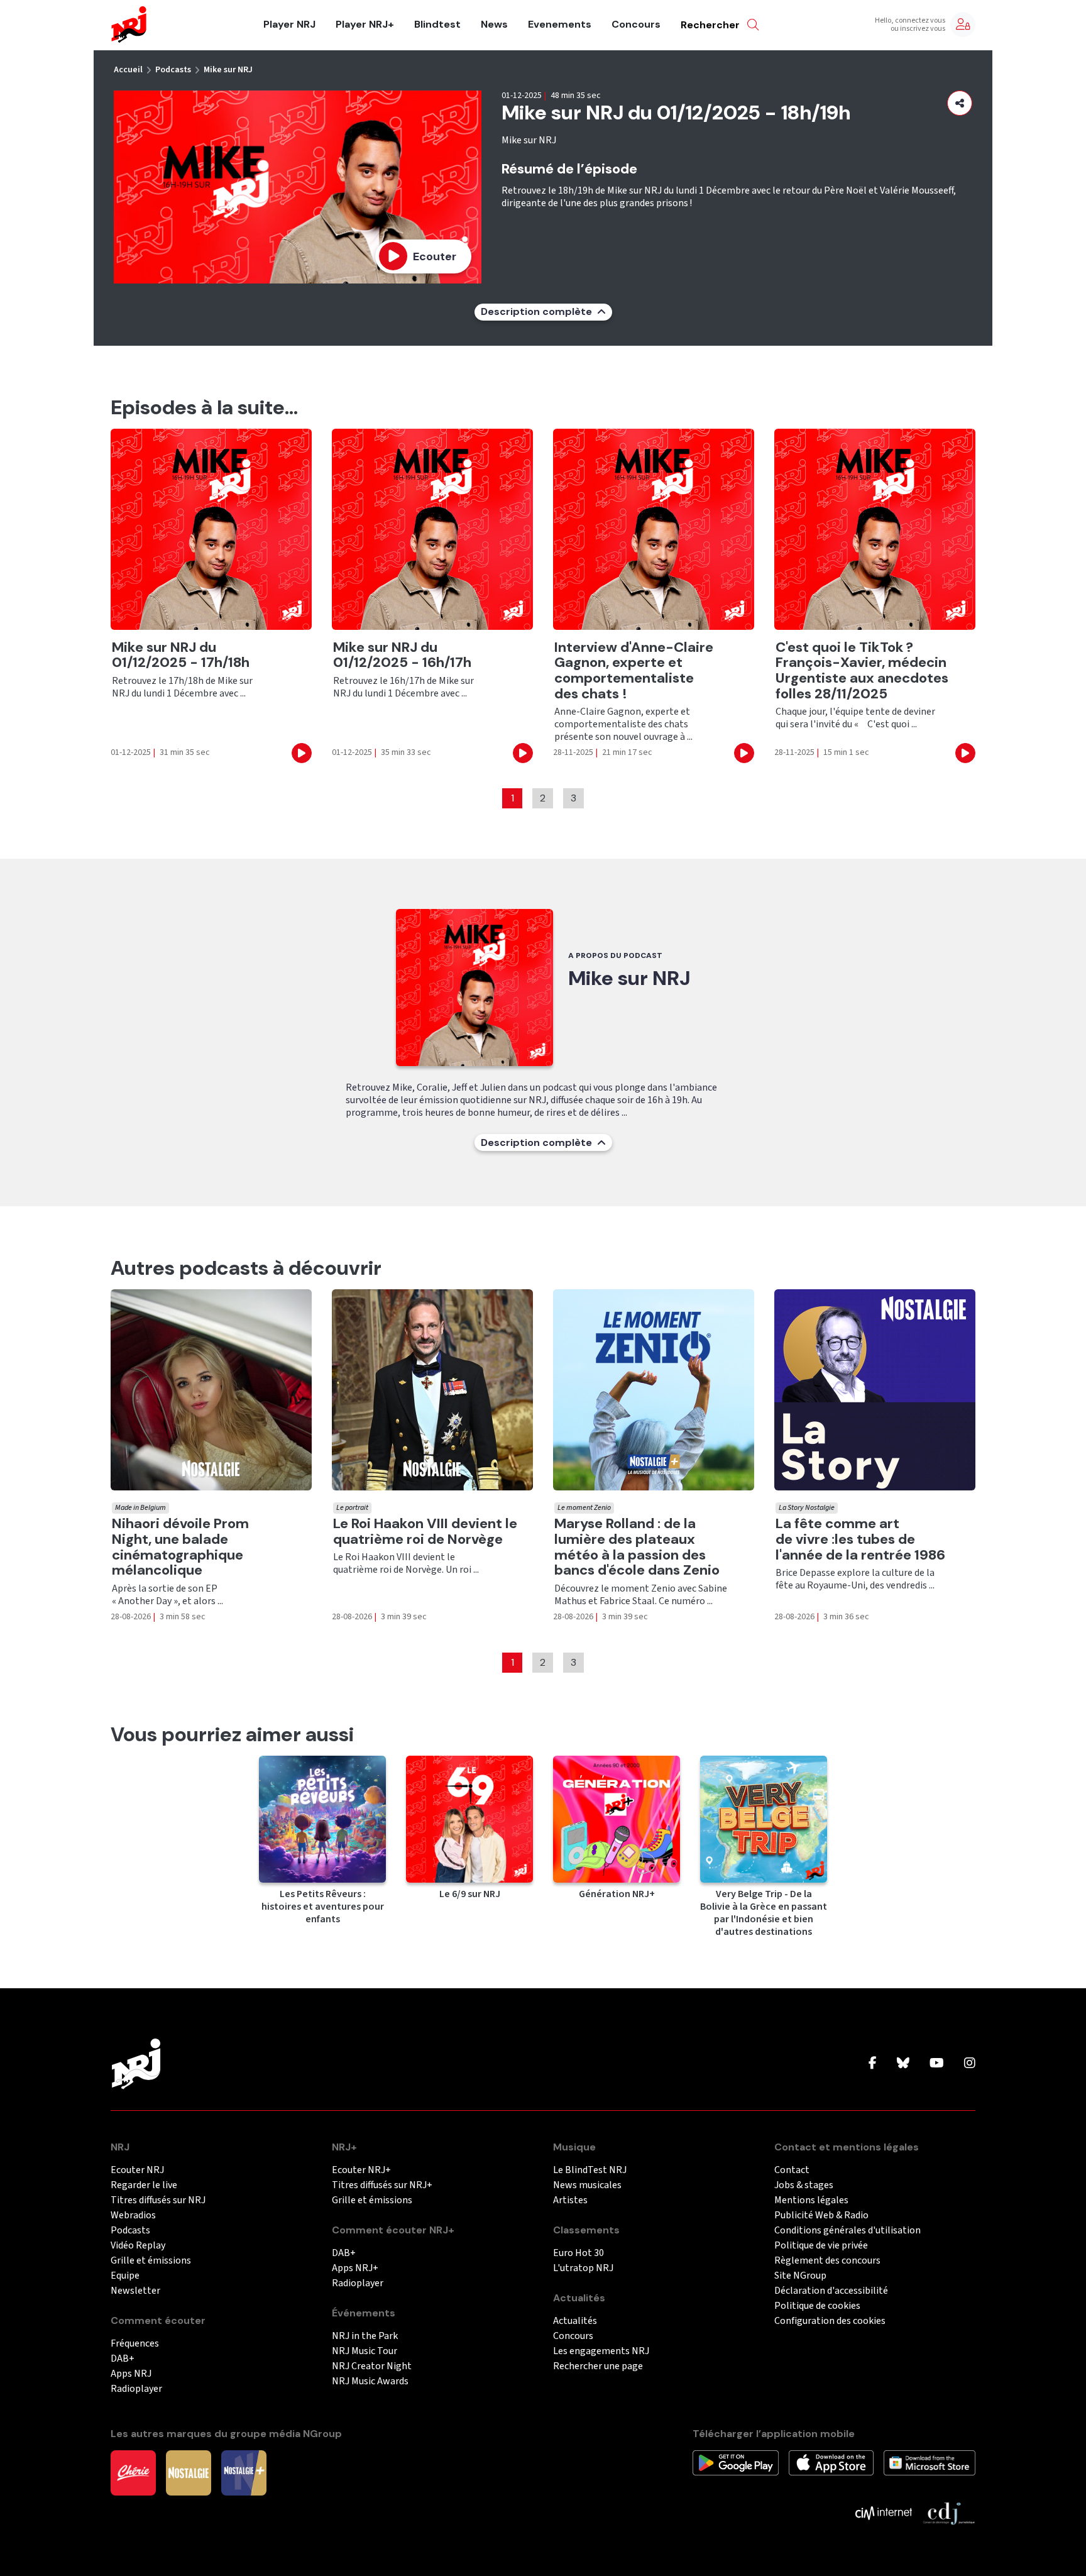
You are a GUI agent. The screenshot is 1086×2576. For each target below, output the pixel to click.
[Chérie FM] (133, 2472)
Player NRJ (289, 25)
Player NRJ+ (365, 25)
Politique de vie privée (821, 2246)
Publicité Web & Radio (821, 2215)
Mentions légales (811, 2200)
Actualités (575, 2321)
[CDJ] (949, 2513)
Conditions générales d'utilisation (847, 2231)
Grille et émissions (151, 2261)
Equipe (125, 2276)
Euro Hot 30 (579, 2253)
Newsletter (135, 2291)
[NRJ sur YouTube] (937, 2064)
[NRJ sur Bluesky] (903, 2064)
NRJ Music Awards (370, 2381)
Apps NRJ (131, 2374)
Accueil (128, 70)
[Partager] (960, 103)
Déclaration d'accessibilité (831, 2291)
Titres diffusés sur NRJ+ (382, 2185)
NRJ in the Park (365, 2336)
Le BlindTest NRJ (590, 2170)
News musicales (587, 2185)
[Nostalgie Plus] (244, 2472)
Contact (792, 2170)
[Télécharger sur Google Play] (736, 2462)
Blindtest (437, 25)
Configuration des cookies (830, 2321)
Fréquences (135, 2344)
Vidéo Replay (138, 2246)
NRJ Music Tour (365, 2351)
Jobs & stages (804, 2185)
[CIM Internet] (884, 2513)
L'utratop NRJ (583, 2268)
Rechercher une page (598, 2366)
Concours (636, 25)
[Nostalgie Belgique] (189, 2472)
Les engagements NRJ (601, 2351)
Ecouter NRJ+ (361, 2170)
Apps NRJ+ (355, 2268)
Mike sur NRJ (228, 70)
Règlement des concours (827, 2261)
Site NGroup (800, 2276)
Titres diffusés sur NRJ (158, 2200)
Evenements (560, 25)
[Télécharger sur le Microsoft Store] (930, 2462)
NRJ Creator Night (372, 2366)
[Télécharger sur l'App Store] (831, 2462)
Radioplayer (136, 2389)
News (494, 25)
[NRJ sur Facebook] (873, 2064)
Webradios (133, 2215)
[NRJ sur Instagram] (970, 2064)
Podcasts (173, 70)
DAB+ (123, 2359)
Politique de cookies (817, 2306)
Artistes (570, 2200)
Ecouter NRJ (137, 2170)
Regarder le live (144, 2185)
